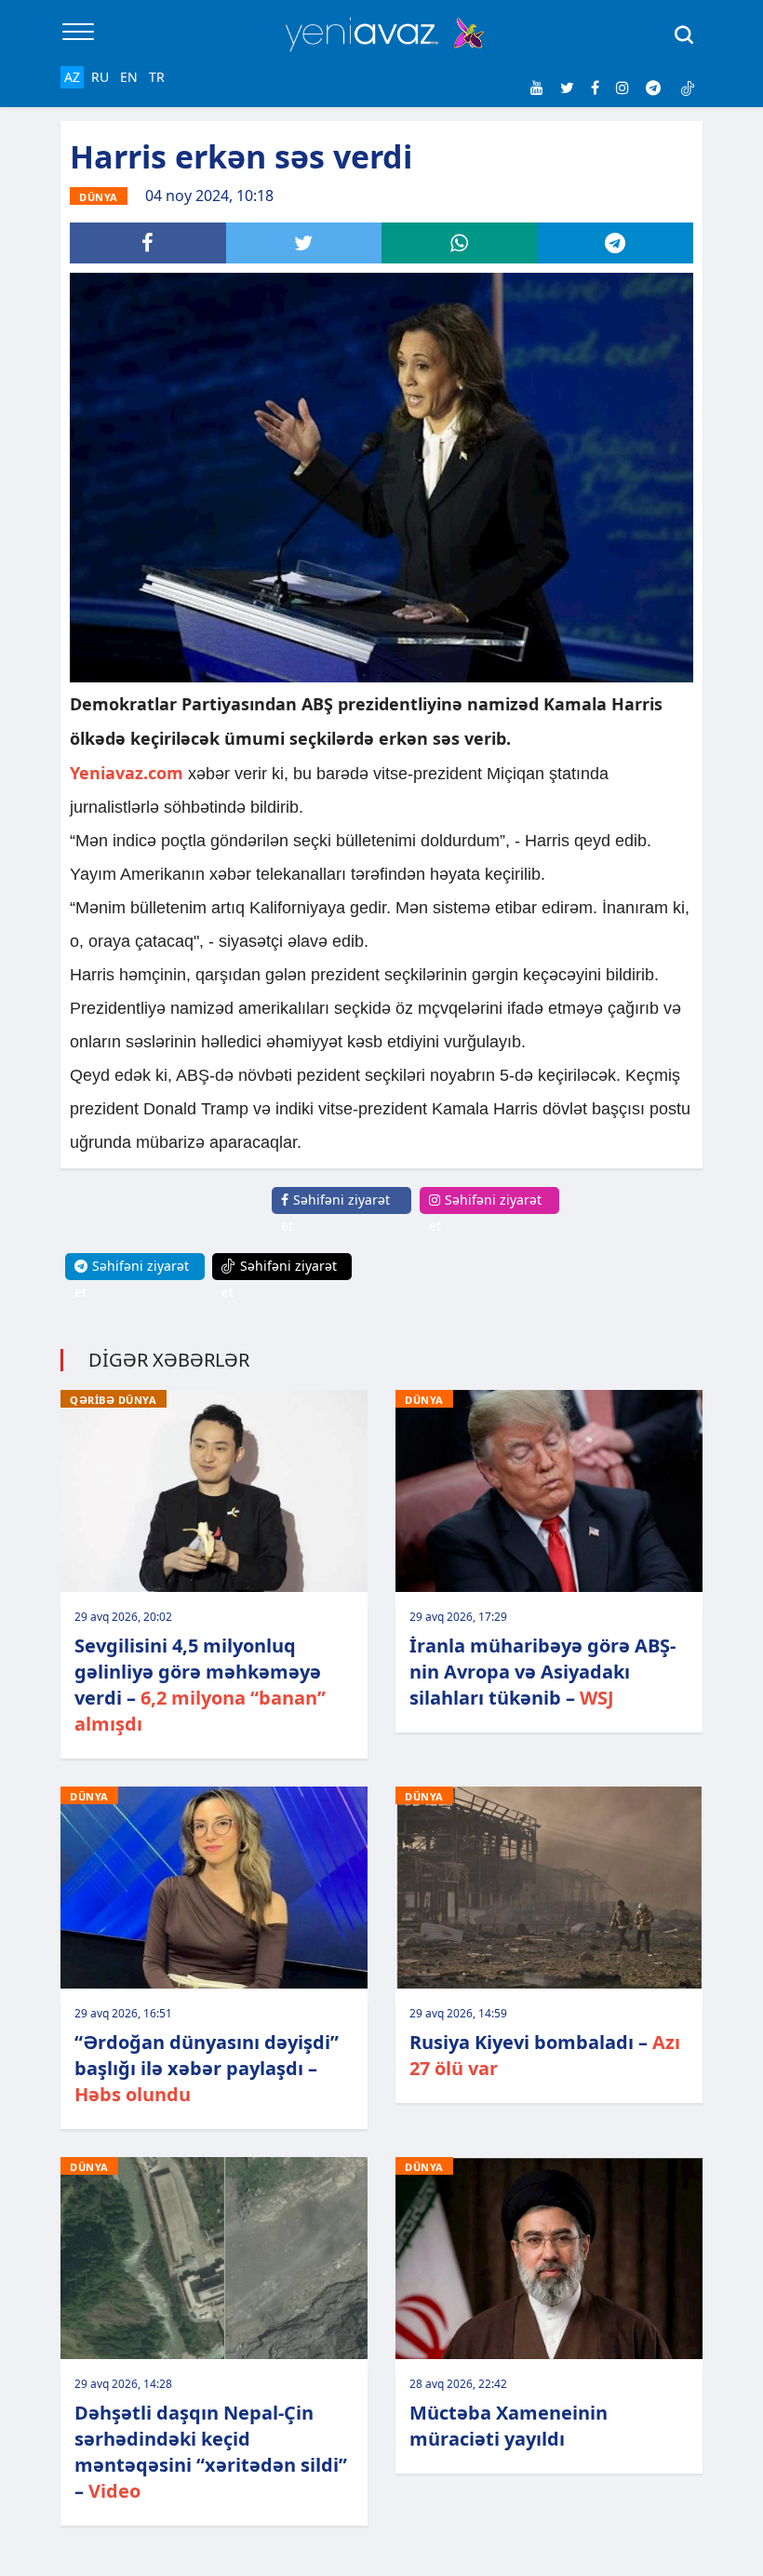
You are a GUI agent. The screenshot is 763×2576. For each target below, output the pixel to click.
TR (157, 77)
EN (129, 77)
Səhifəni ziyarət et (335, 1213)
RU (100, 77)
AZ (72, 77)
